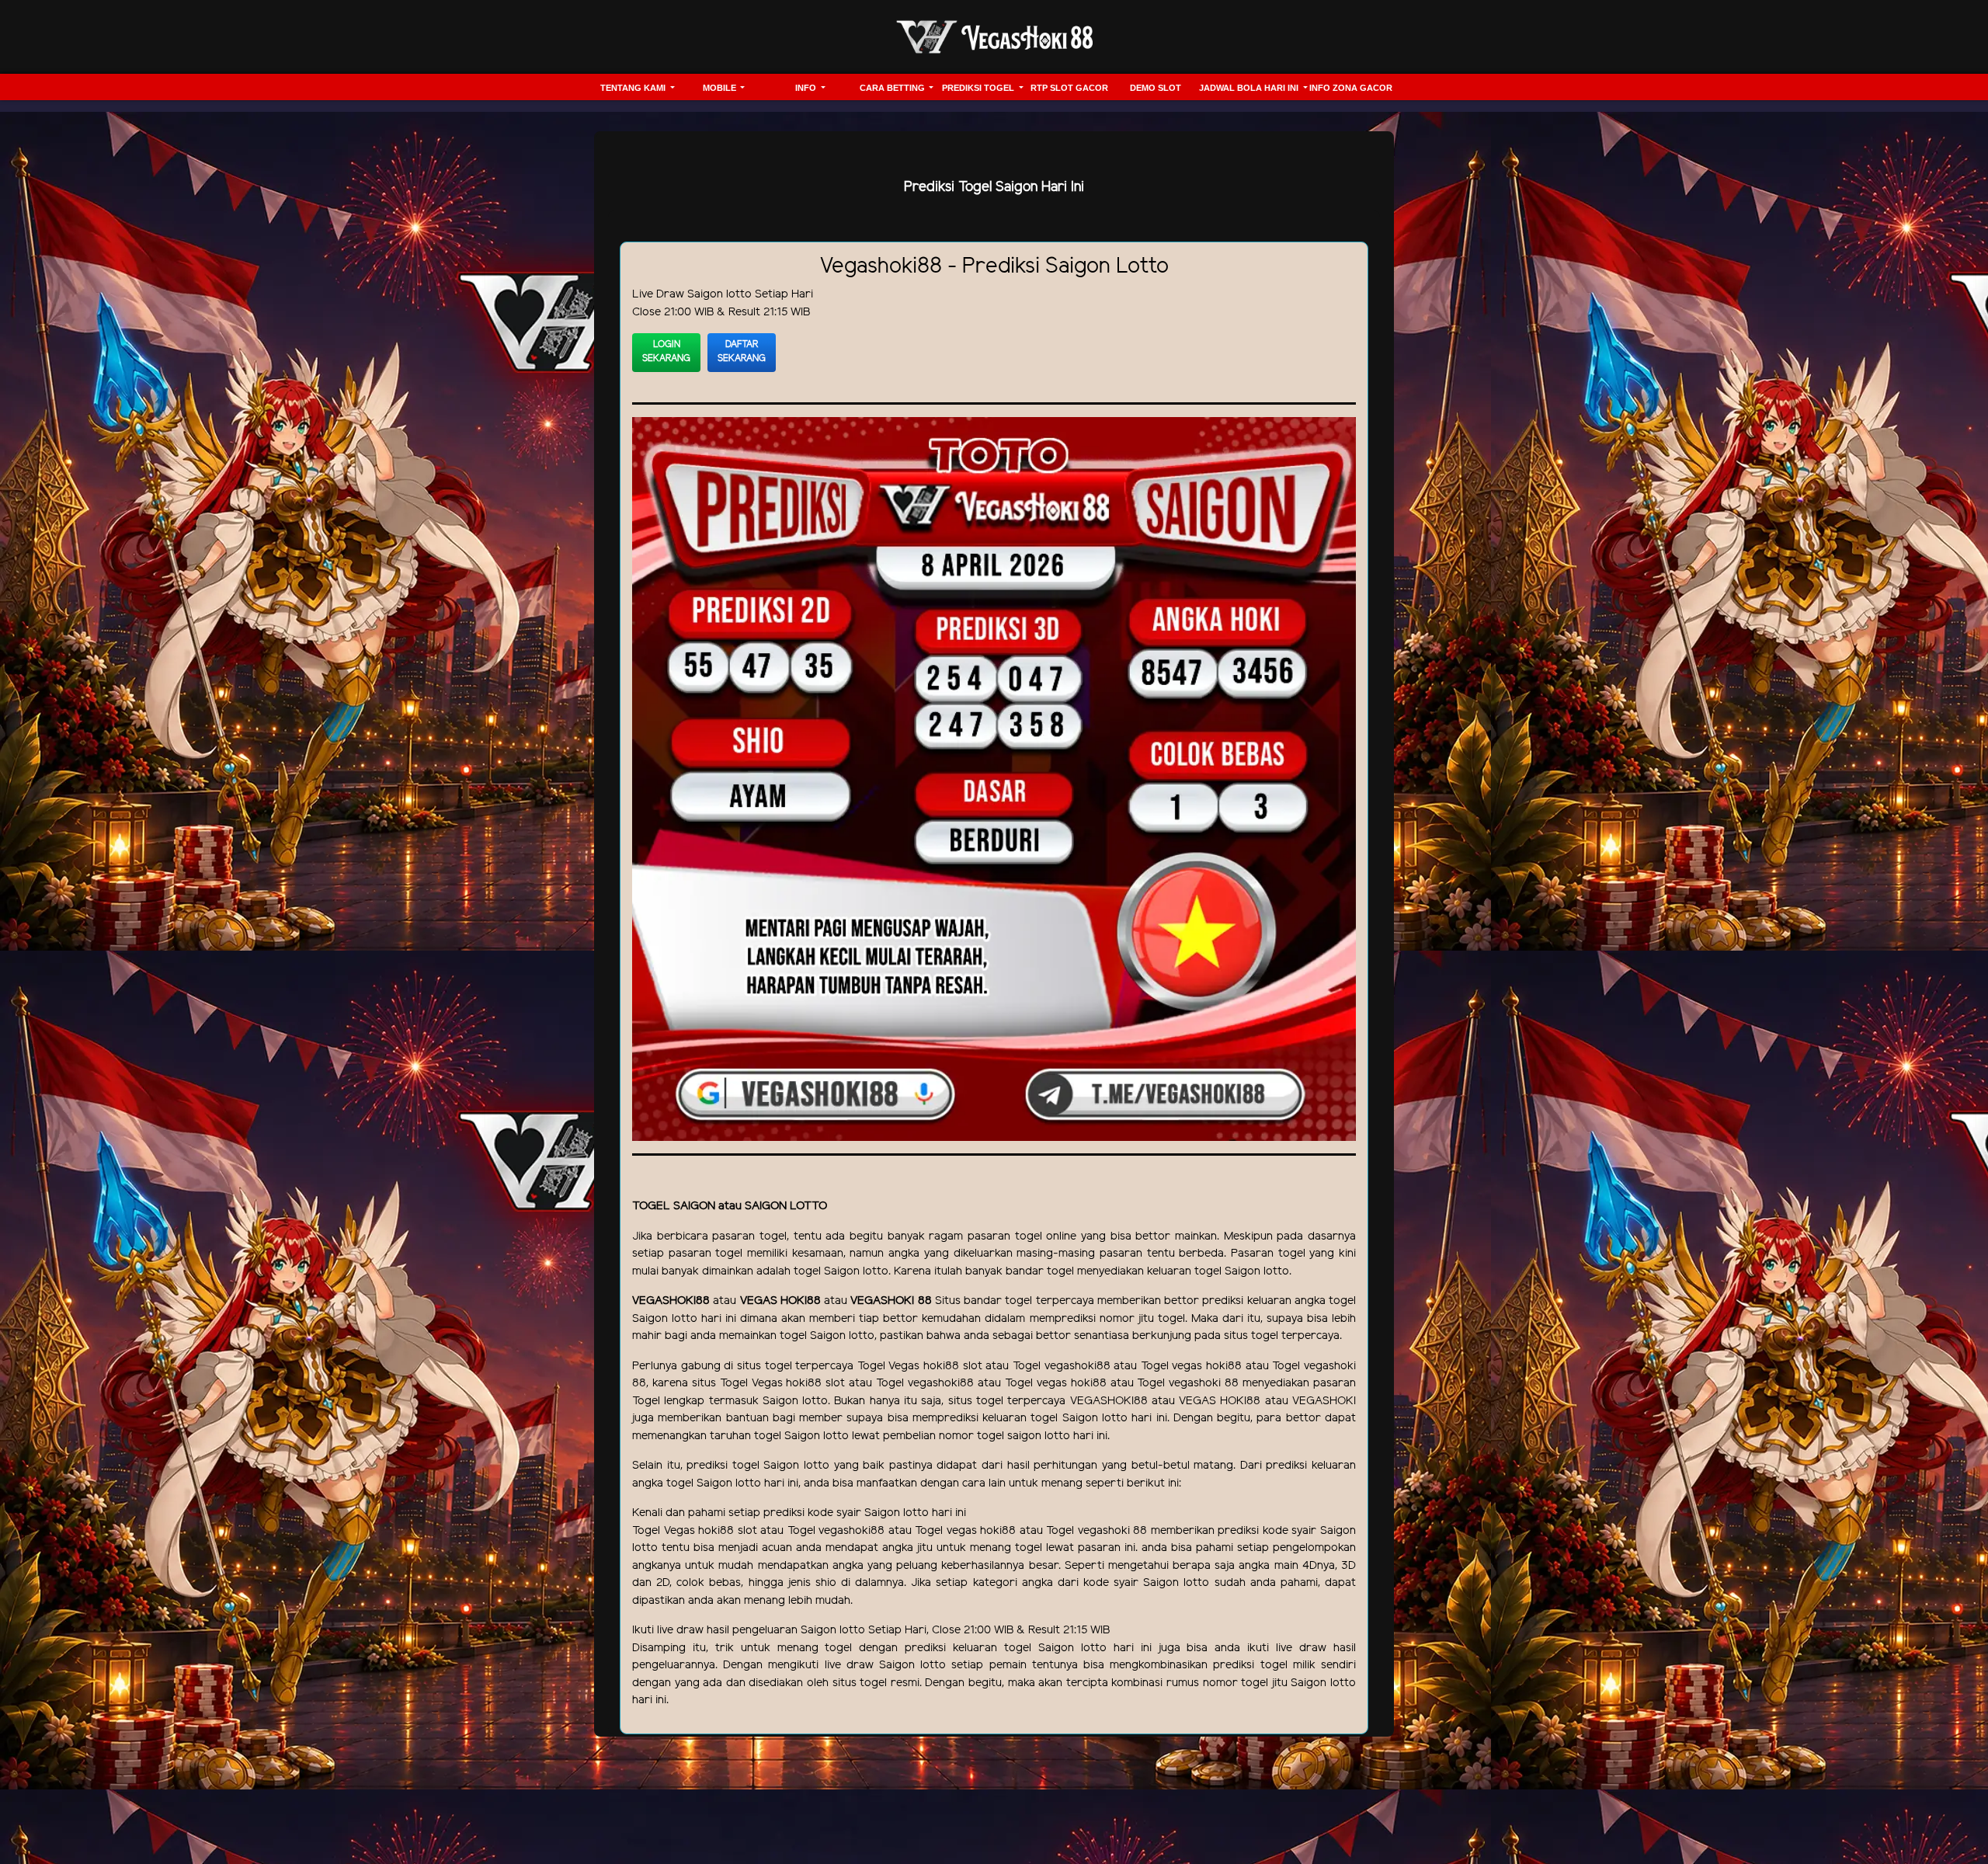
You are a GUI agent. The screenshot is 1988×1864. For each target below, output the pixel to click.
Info (807, 88)
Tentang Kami (634, 88)
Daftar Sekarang (742, 351)
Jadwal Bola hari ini (1250, 88)
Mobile (721, 88)
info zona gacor (1351, 88)
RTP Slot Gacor (1069, 88)
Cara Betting (893, 88)
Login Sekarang (666, 351)
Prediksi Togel (979, 88)
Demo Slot (1156, 88)
